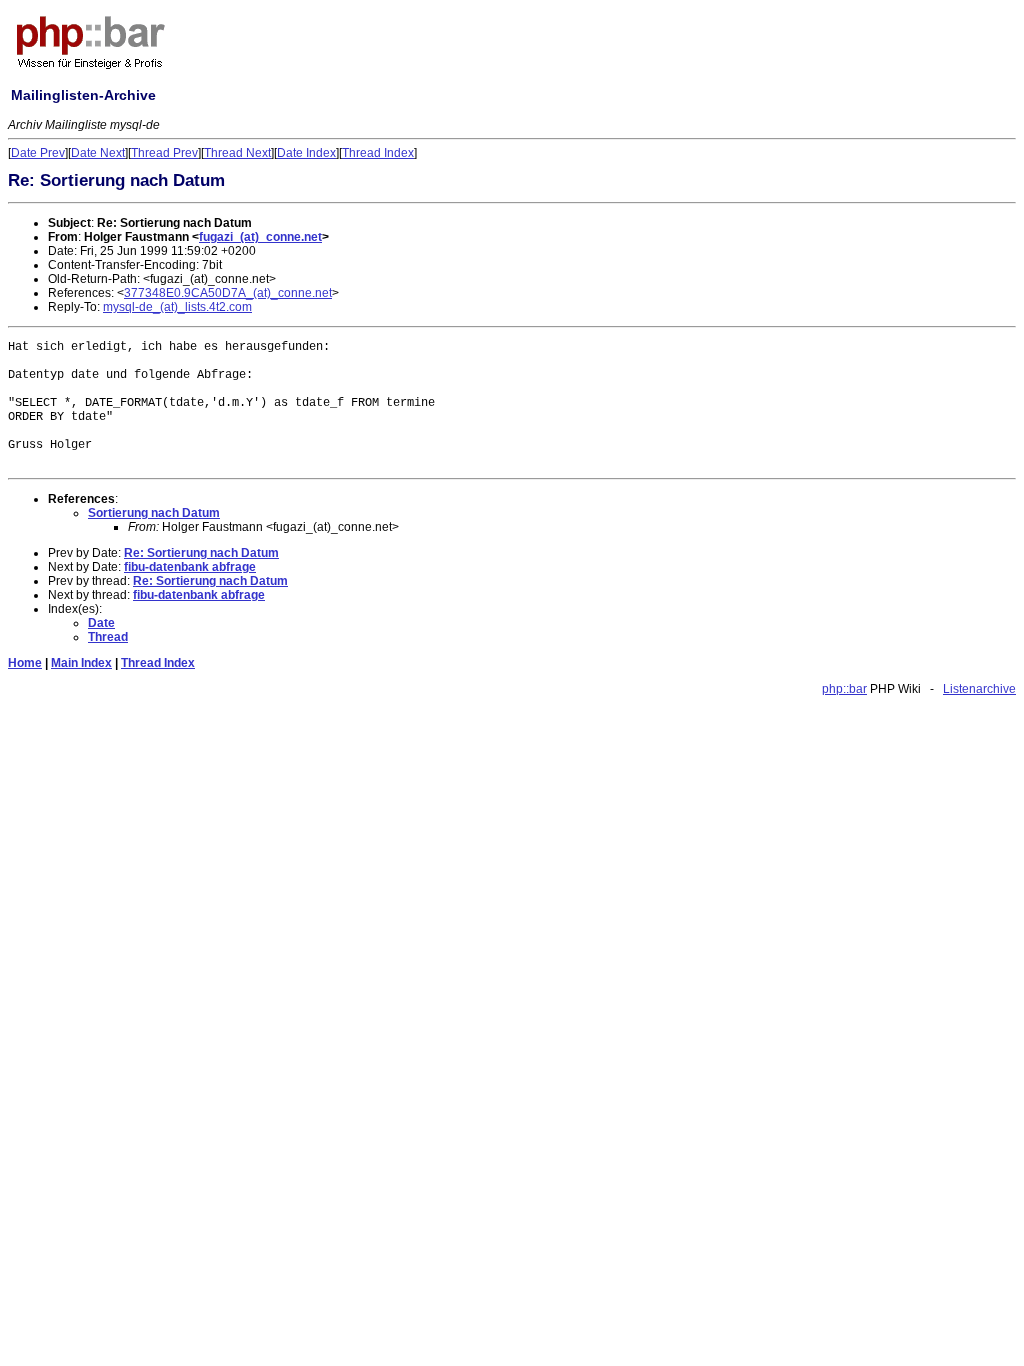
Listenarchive (979, 689)
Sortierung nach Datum (154, 513)
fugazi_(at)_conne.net (260, 237)
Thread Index (378, 153)
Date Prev (38, 153)
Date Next (98, 153)
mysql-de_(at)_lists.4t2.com (177, 307)
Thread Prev (164, 153)
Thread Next (237, 153)
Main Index (81, 663)
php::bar (844, 689)
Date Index (306, 153)
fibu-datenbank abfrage (190, 567)
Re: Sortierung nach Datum (201, 553)
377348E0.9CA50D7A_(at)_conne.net (228, 293)
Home (25, 663)
